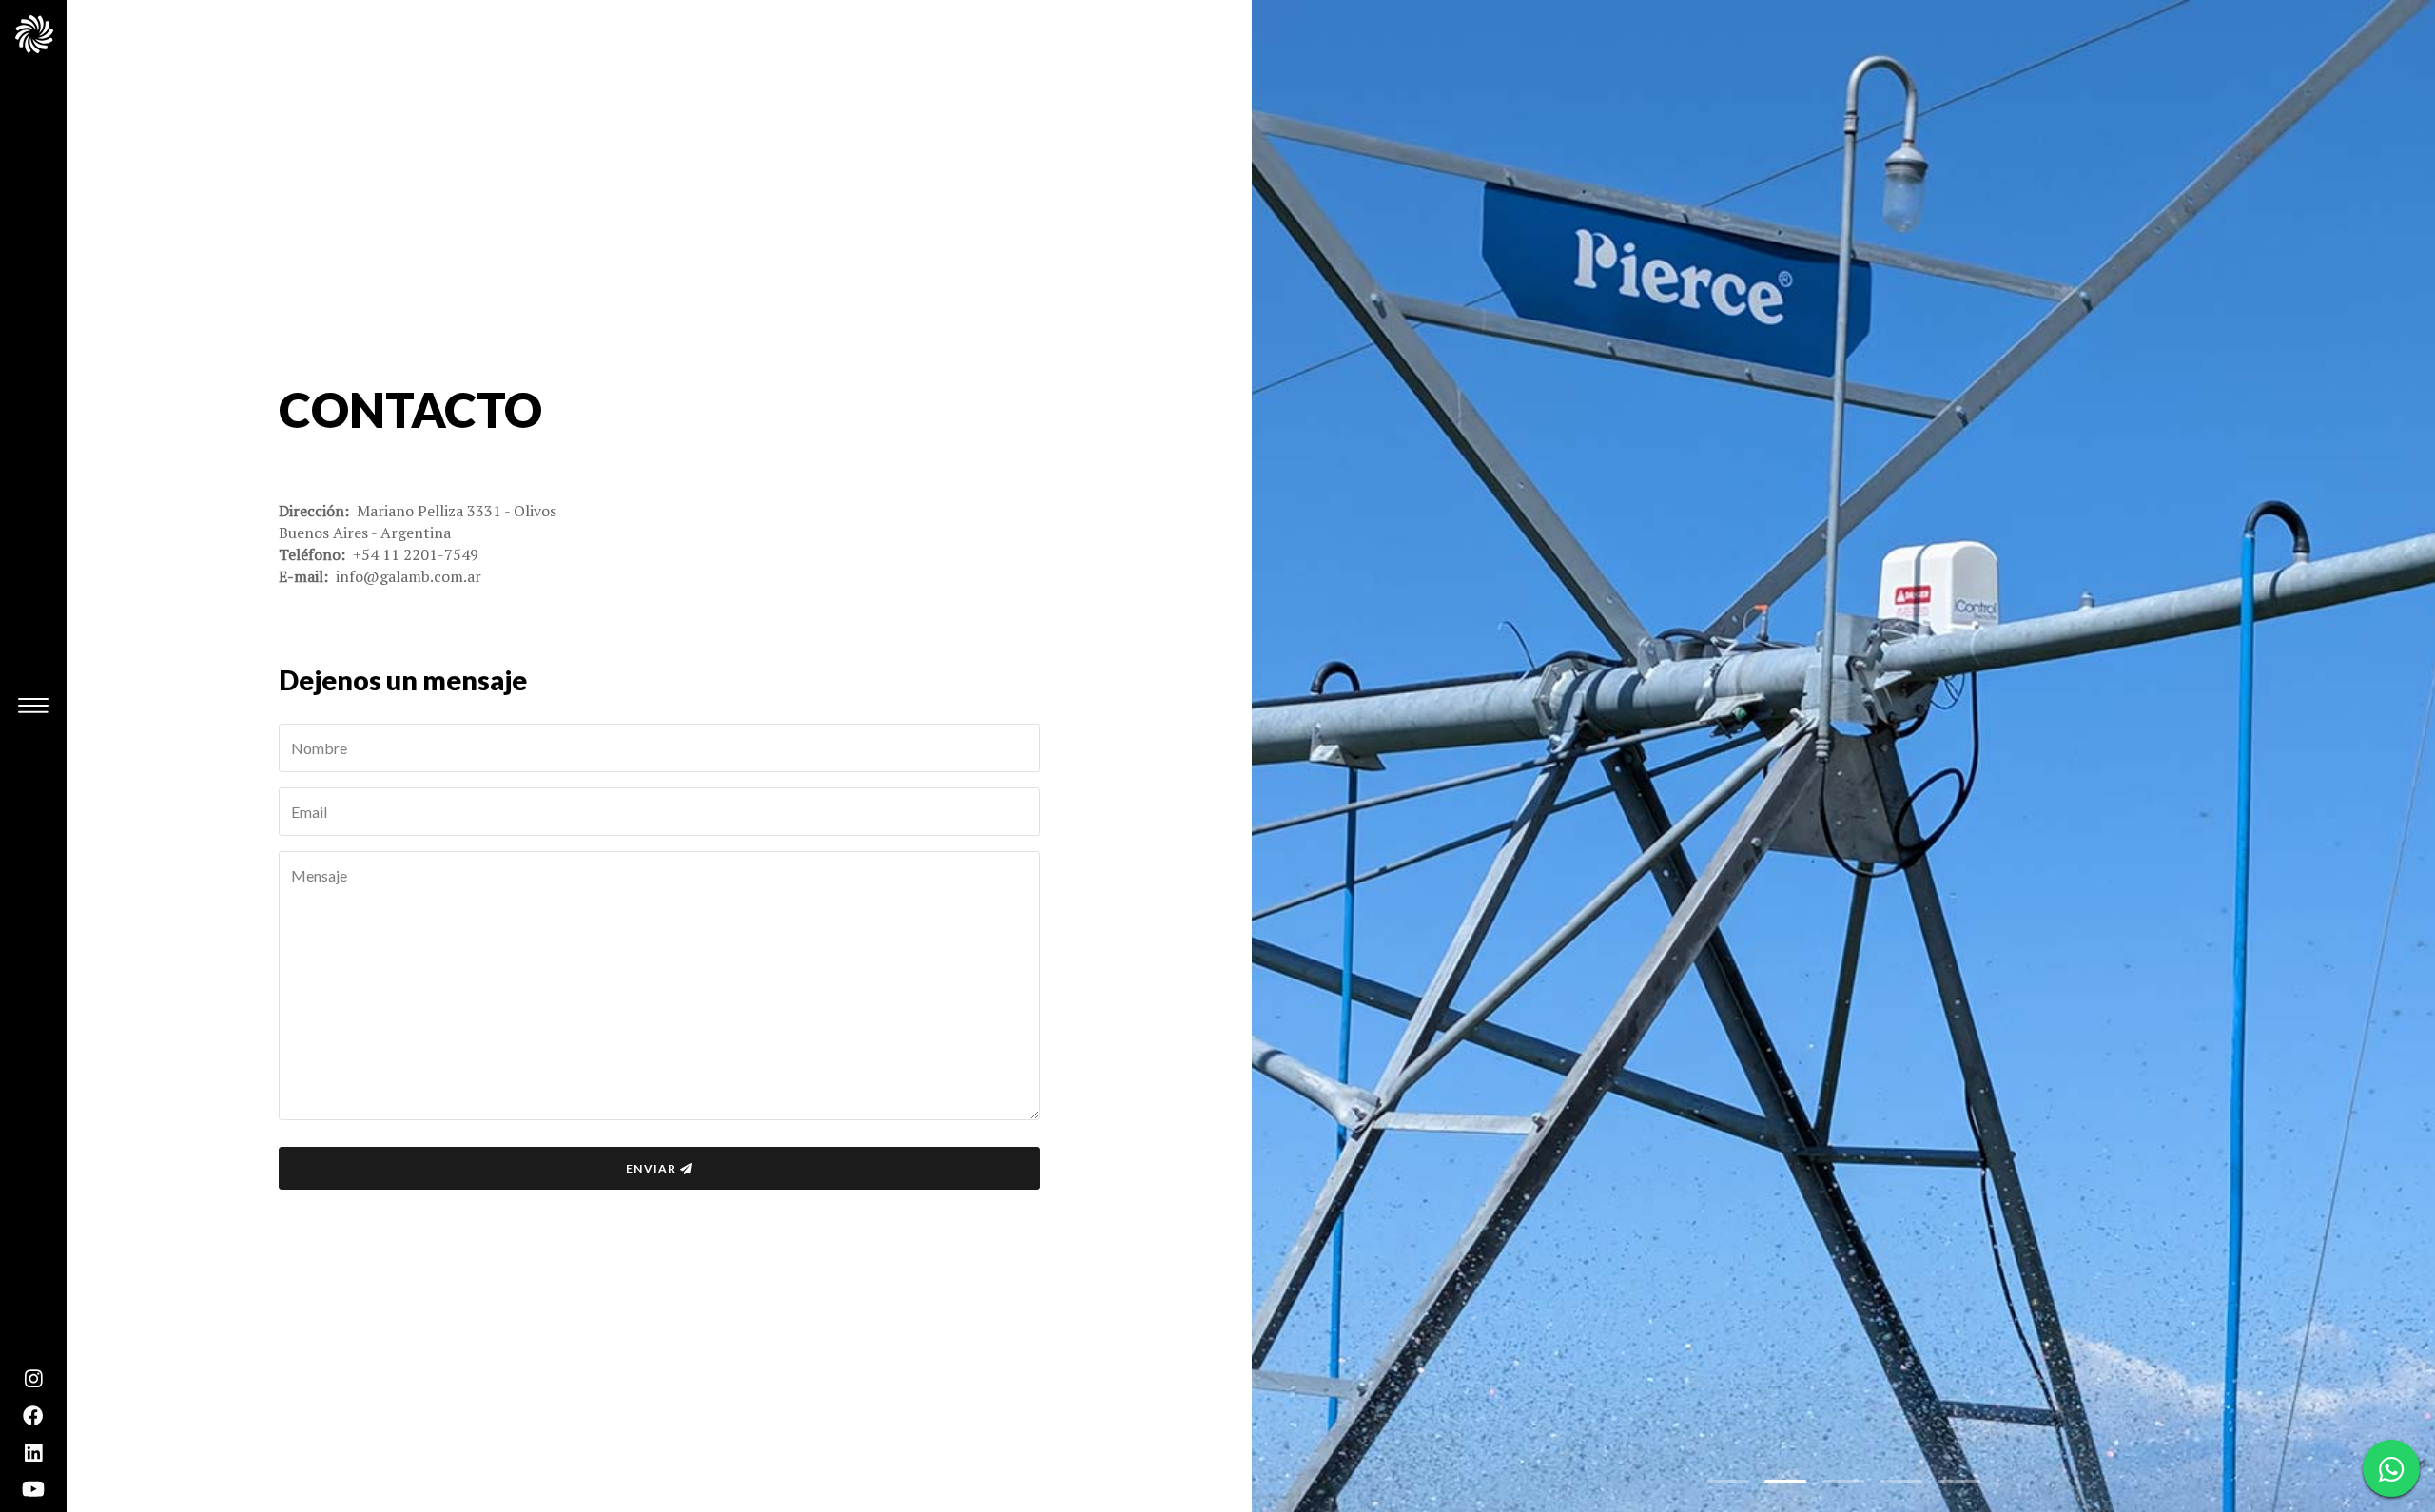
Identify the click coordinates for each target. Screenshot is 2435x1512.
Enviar (651, 1168)
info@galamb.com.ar (409, 576)
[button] (1728, 1482)
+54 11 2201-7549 (416, 554)
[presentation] (1301, 756)
